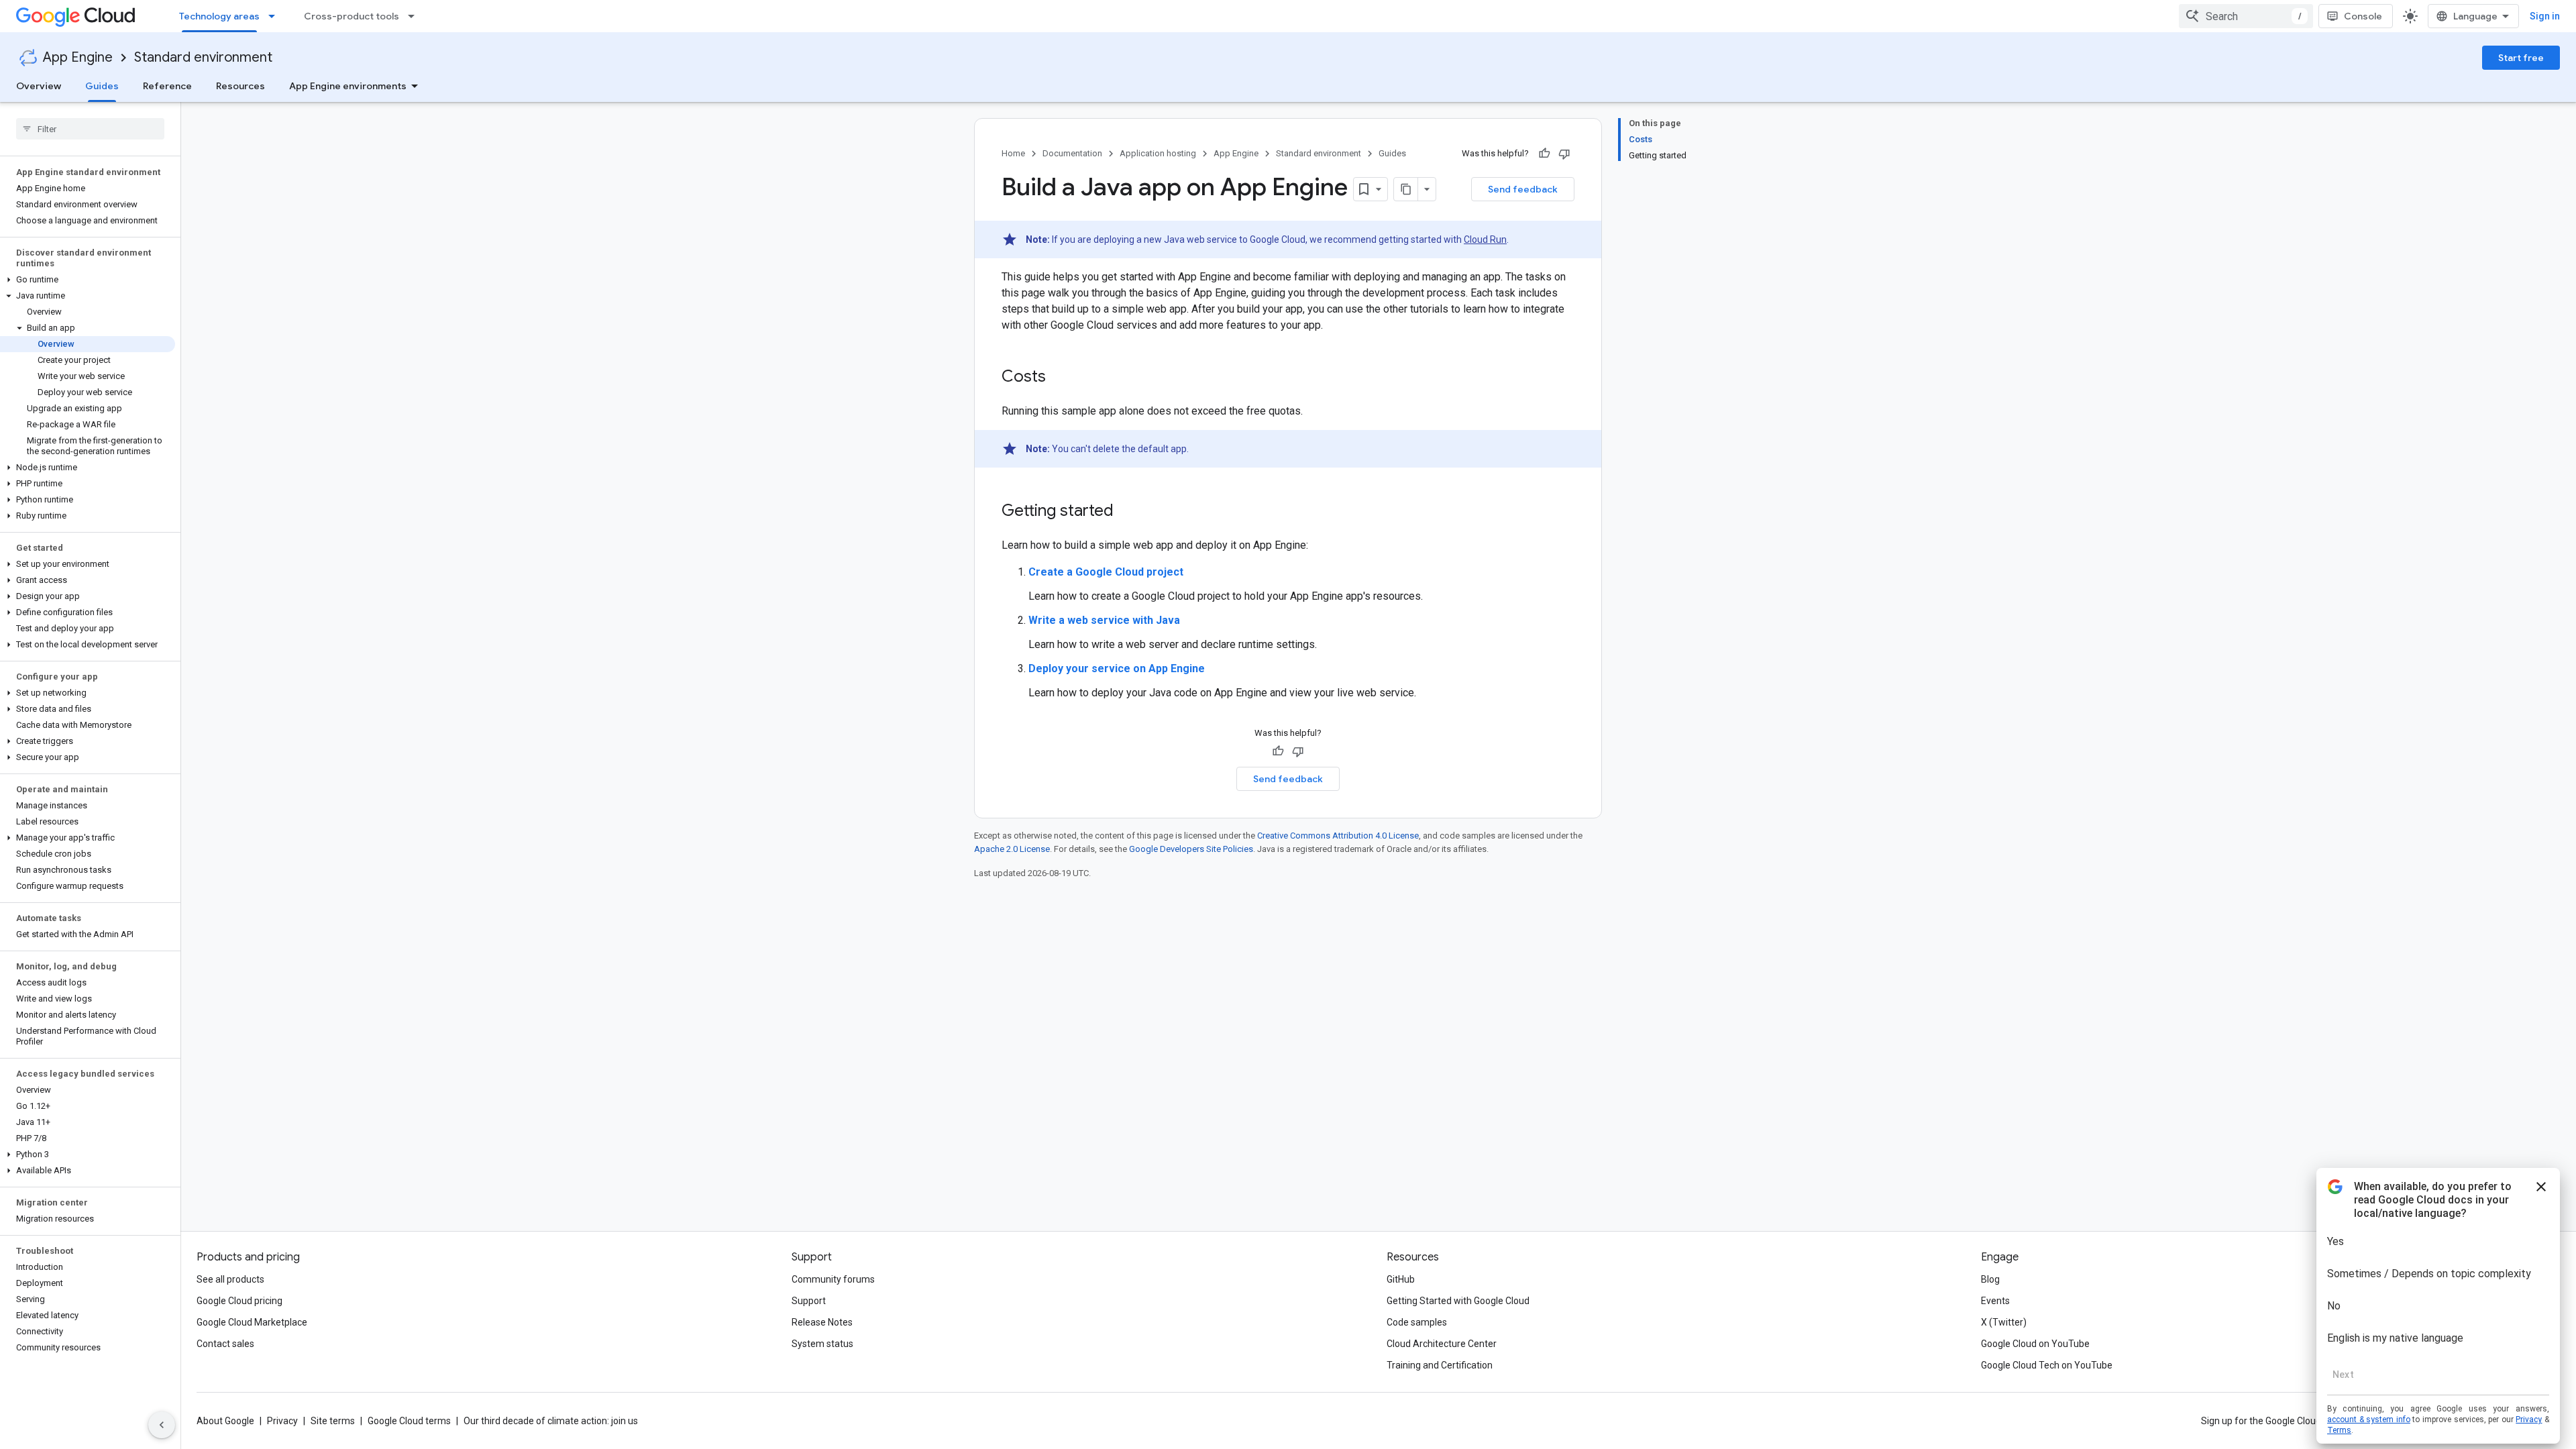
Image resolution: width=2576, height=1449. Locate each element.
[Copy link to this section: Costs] (1059, 378)
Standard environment (203, 57)
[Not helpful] (1564, 154)
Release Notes (822, 1322)
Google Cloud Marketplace (252, 1322)
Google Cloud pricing (239, 1301)
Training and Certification (1440, 1365)
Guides (102, 86)
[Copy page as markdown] (1406, 189)
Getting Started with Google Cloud (1458, 1301)
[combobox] (2246, 16)
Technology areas (219, 16)
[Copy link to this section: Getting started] (1127, 512)
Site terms (333, 1421)
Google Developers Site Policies (1191, 849)
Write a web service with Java (1104, 620)
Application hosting (1158, 153)
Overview (39, 86)
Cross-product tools (352, 16)
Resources (240, 86)
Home (1013, 153)
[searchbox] (90, 129)
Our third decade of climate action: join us (551, 1421)
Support (809, 1301)
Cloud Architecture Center (1442, 1344)
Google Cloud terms (409, 1421)
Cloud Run (1485, 239)
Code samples (1417, 1322)
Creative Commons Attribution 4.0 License (1338, 836)
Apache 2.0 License (1012, 849)
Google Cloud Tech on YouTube (2047, 1365)
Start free (2521, 58)
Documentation (1072, 153)
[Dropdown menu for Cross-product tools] (415, 16)
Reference (167, 86)
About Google (225, 1421)
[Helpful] (1544, 154)
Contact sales (225, 1344)
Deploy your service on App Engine (1117, 668)
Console (2363, 16)
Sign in (2545, 16)
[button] (88, 280)
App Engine (78, 57)
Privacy (282, 1421)
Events (1995, 1301)
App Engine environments (348, 86)
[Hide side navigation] (162, 1425)
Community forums (833, 1279)
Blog (1990, 1279)
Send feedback (1523, 189)
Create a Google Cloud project (1106, 572)
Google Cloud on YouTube (2035, 1344)
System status (822, 1344)
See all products (230, 1279)
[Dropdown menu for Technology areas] (276, 16)
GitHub (1401, 1279)
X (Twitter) (2004, 1322)
